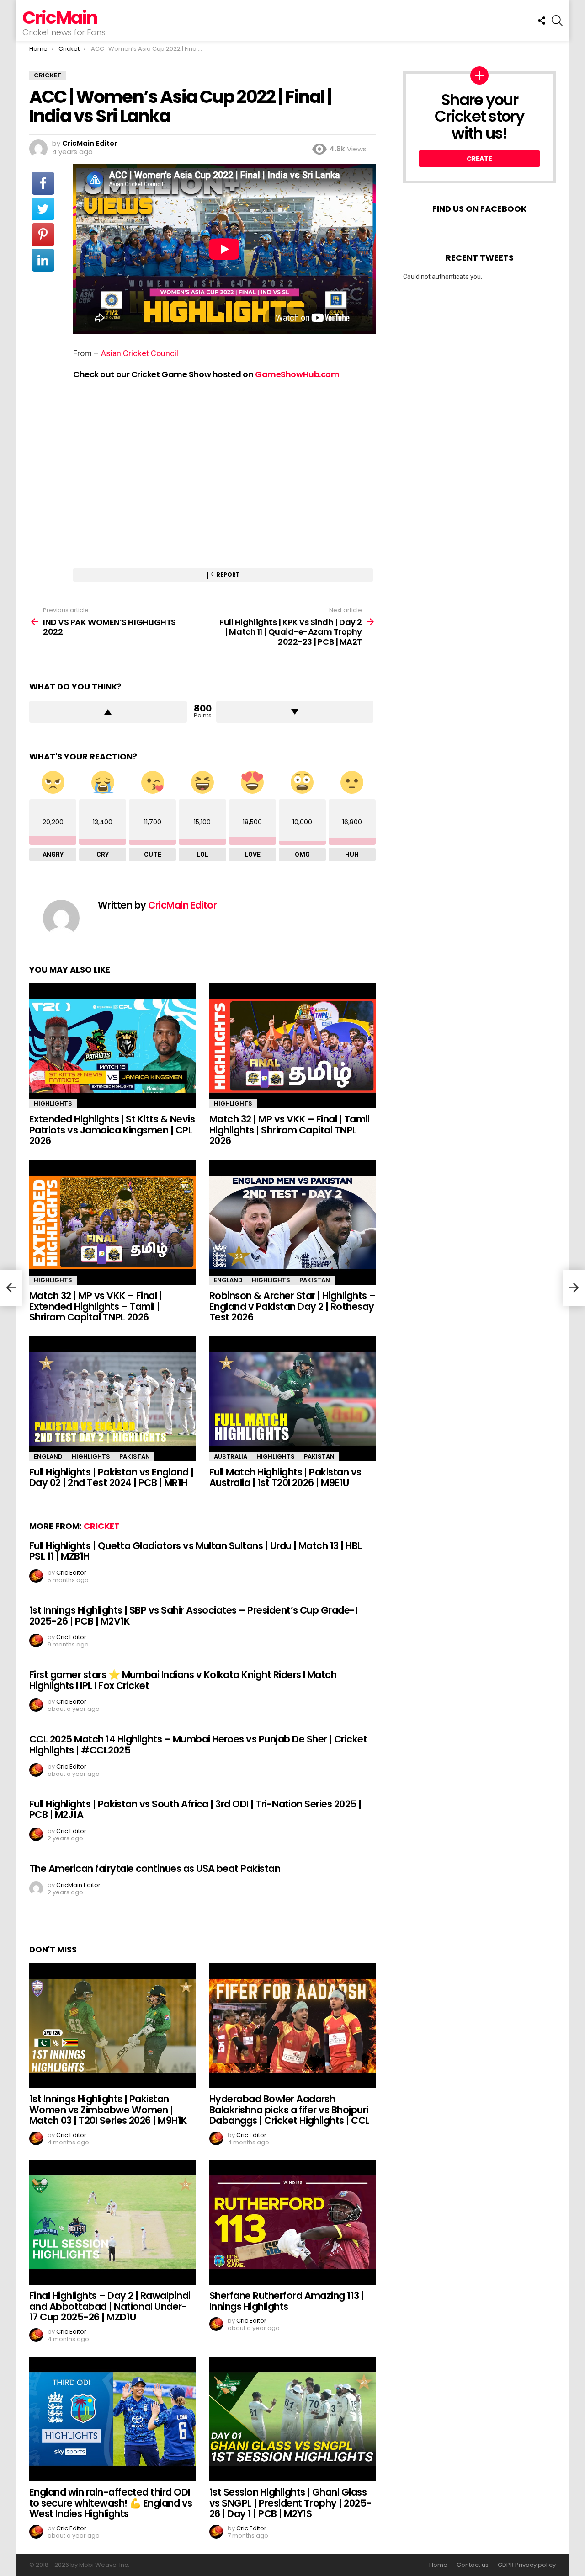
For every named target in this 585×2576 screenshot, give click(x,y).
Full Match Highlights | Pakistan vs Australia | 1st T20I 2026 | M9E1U (285, 1478)
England (228, 1280)
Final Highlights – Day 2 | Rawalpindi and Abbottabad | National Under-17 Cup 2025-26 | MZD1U (110, 2306)
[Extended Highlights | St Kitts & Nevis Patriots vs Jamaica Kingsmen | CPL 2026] (112, 1046)
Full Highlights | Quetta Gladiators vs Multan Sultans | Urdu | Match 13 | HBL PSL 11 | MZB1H (196, 1551)
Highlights (53, 1104)
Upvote (108, 712)
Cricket (102, 1526)
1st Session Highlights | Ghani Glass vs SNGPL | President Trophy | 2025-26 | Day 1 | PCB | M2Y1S (290, 2503)
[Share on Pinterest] (43, 235)
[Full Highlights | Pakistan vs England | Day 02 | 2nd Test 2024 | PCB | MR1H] (112, 1399)
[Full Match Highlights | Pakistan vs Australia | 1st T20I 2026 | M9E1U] (292, 1399)
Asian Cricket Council (140, 353)
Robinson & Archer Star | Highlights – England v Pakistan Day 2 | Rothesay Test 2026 (292, 1306)
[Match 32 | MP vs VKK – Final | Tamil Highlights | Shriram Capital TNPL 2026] (292, 1046)
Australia (231, 1456)
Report (228, 575)
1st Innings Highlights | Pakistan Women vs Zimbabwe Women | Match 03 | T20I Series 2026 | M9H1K (108, 2110)
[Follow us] (542, 21)
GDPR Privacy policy (527, 2565)
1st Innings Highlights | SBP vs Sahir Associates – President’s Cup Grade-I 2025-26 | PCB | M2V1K (193, 1616)
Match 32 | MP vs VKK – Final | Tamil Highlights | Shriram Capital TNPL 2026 (289, 1130)
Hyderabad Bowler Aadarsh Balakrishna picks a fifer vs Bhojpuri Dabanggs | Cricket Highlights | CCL (290, 2110)
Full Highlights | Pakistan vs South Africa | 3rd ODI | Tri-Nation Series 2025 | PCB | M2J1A (195, 1809)
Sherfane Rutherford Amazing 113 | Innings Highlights (287, 2301)
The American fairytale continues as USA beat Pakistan (155, 1868)
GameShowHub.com (297, 374)
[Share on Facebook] (43, 183)
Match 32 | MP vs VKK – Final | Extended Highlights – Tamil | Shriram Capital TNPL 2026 (96, 1306)
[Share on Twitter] (43, 209)
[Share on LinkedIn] (43, 260)
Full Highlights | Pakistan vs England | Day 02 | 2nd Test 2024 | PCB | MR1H (112, 1478)
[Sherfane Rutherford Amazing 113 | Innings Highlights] (292, 2222)
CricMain (60, 18)
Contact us (473, 2565)
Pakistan (315, 1280)
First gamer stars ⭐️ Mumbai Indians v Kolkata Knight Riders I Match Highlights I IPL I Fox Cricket (183, 1680)
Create (479, 159)
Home (438, 2565)
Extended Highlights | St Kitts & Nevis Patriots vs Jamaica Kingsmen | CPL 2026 (112, 1130)
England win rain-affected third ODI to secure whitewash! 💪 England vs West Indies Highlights (111, 2503)
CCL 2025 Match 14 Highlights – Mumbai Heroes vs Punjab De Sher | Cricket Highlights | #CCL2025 (198, 1745)
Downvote (295, 712)
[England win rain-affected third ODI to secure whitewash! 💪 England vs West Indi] (112, 2419)
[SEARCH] (557, 21)
